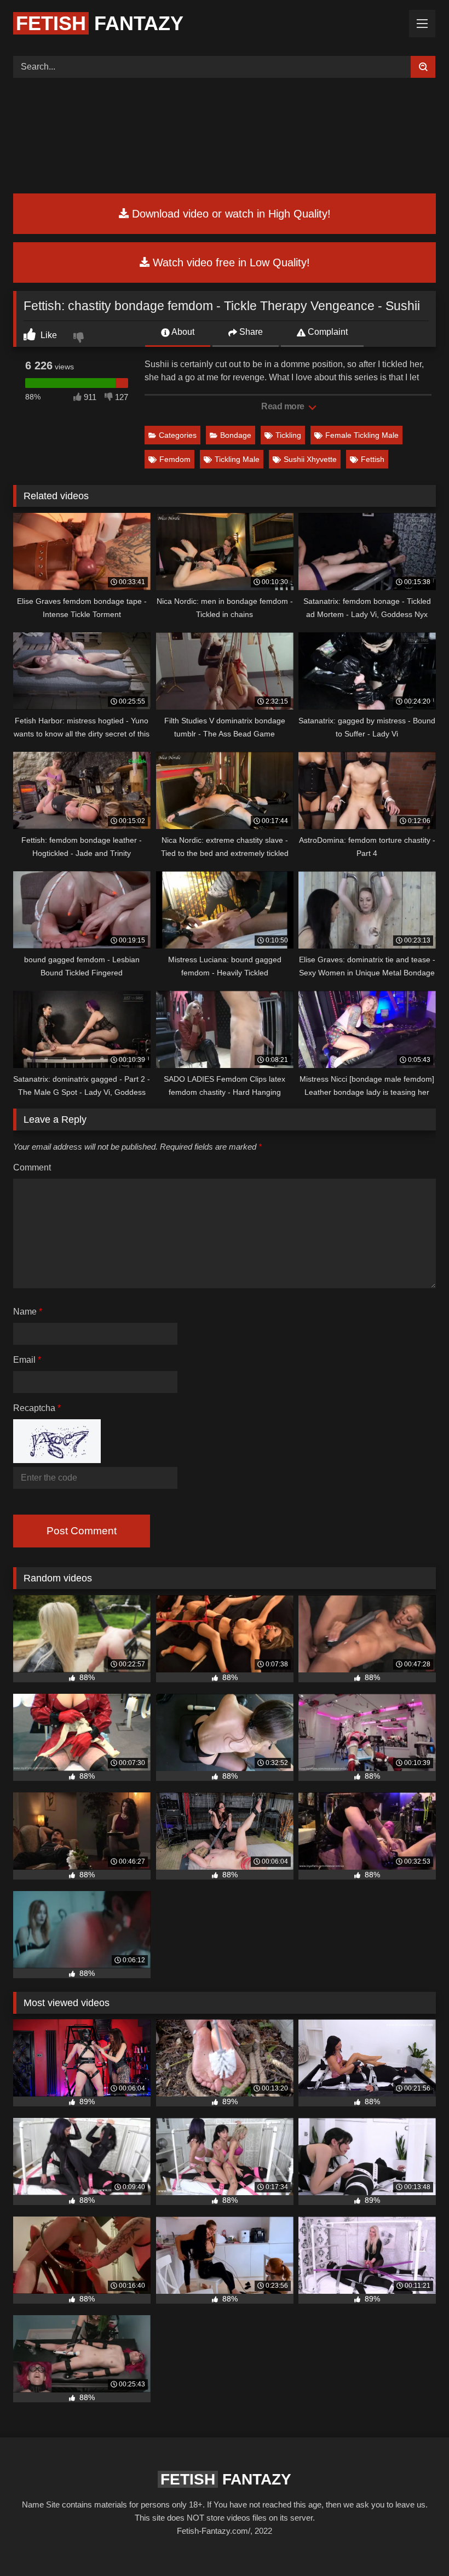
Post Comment (82, 1531)
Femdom (175, 459)
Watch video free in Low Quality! (230, 262)
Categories (178, 435)
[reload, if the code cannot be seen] (57, 1460)
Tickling (288, 435)
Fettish (373, 459)
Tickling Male (237, 459)
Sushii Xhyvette (310, 459)
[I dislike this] (80, 339)
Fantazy (100, 23)
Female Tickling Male (362, 435)
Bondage (236, 435)
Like (48, 335)
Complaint (327, 332)
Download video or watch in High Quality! (230, 214)
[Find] (423, 67)
